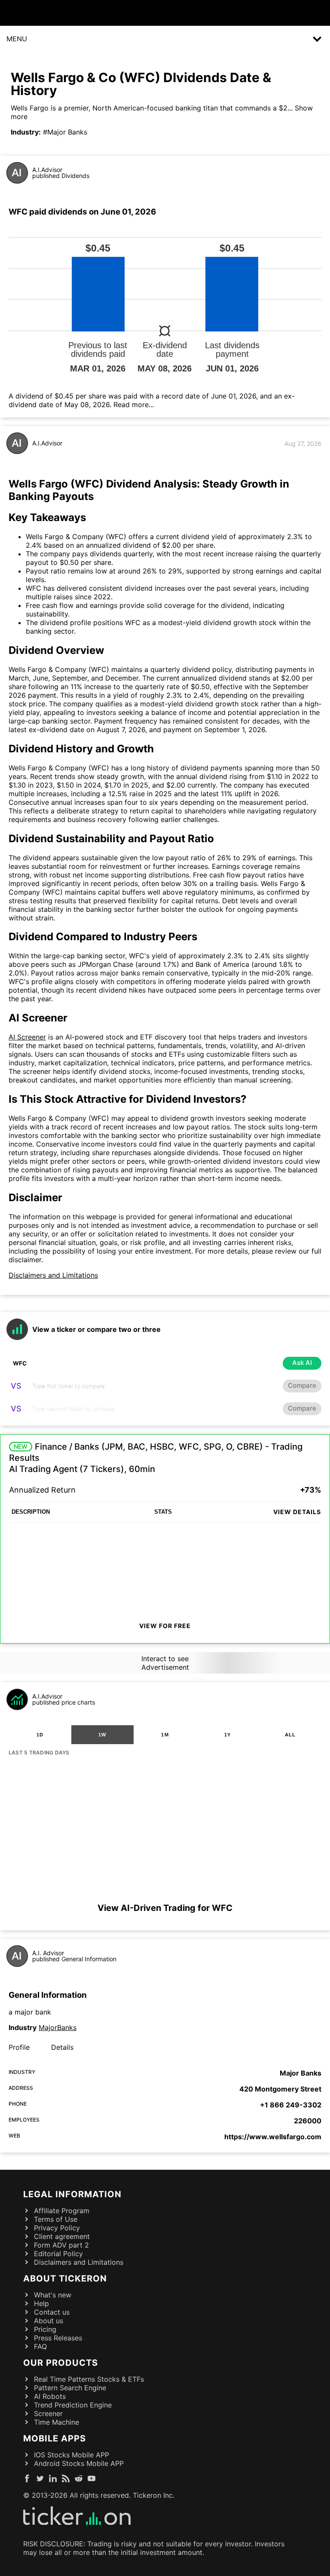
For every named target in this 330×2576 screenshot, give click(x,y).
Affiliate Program (62, 2211)
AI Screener (27, 1037)
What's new (53, 2295)
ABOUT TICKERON (65, 2279)
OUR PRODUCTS (61, 2363)
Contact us (52, 2312)
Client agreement (62, 2236)
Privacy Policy (57, 2228)
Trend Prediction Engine (73, 2405)
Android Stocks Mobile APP (79, 2463)
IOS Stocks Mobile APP (72, 2455)
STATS (163, 1512)
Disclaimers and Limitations (53, 1275)
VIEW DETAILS (297, 1512)
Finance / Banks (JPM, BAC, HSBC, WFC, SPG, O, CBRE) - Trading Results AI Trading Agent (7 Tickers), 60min (156, 1458)
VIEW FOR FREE (165, 1626)
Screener (48, 2413)
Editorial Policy (58, 2254)
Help (41, 2303)
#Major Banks (65, 132)
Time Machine (57, 2422)
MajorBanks (58, 2027)
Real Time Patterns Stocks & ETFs (89, 2379)
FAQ (40, 2346)
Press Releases (58, 2338)
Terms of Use (56, 2219)
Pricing (45, 2329)
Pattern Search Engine (70, 2388)
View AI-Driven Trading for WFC (165, 1908)
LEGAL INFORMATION (72, 2194)
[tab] (40, 1735)
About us (49, 2321)
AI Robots (50, 2396)
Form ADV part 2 (61, 2245)
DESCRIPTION (31, 1512)
